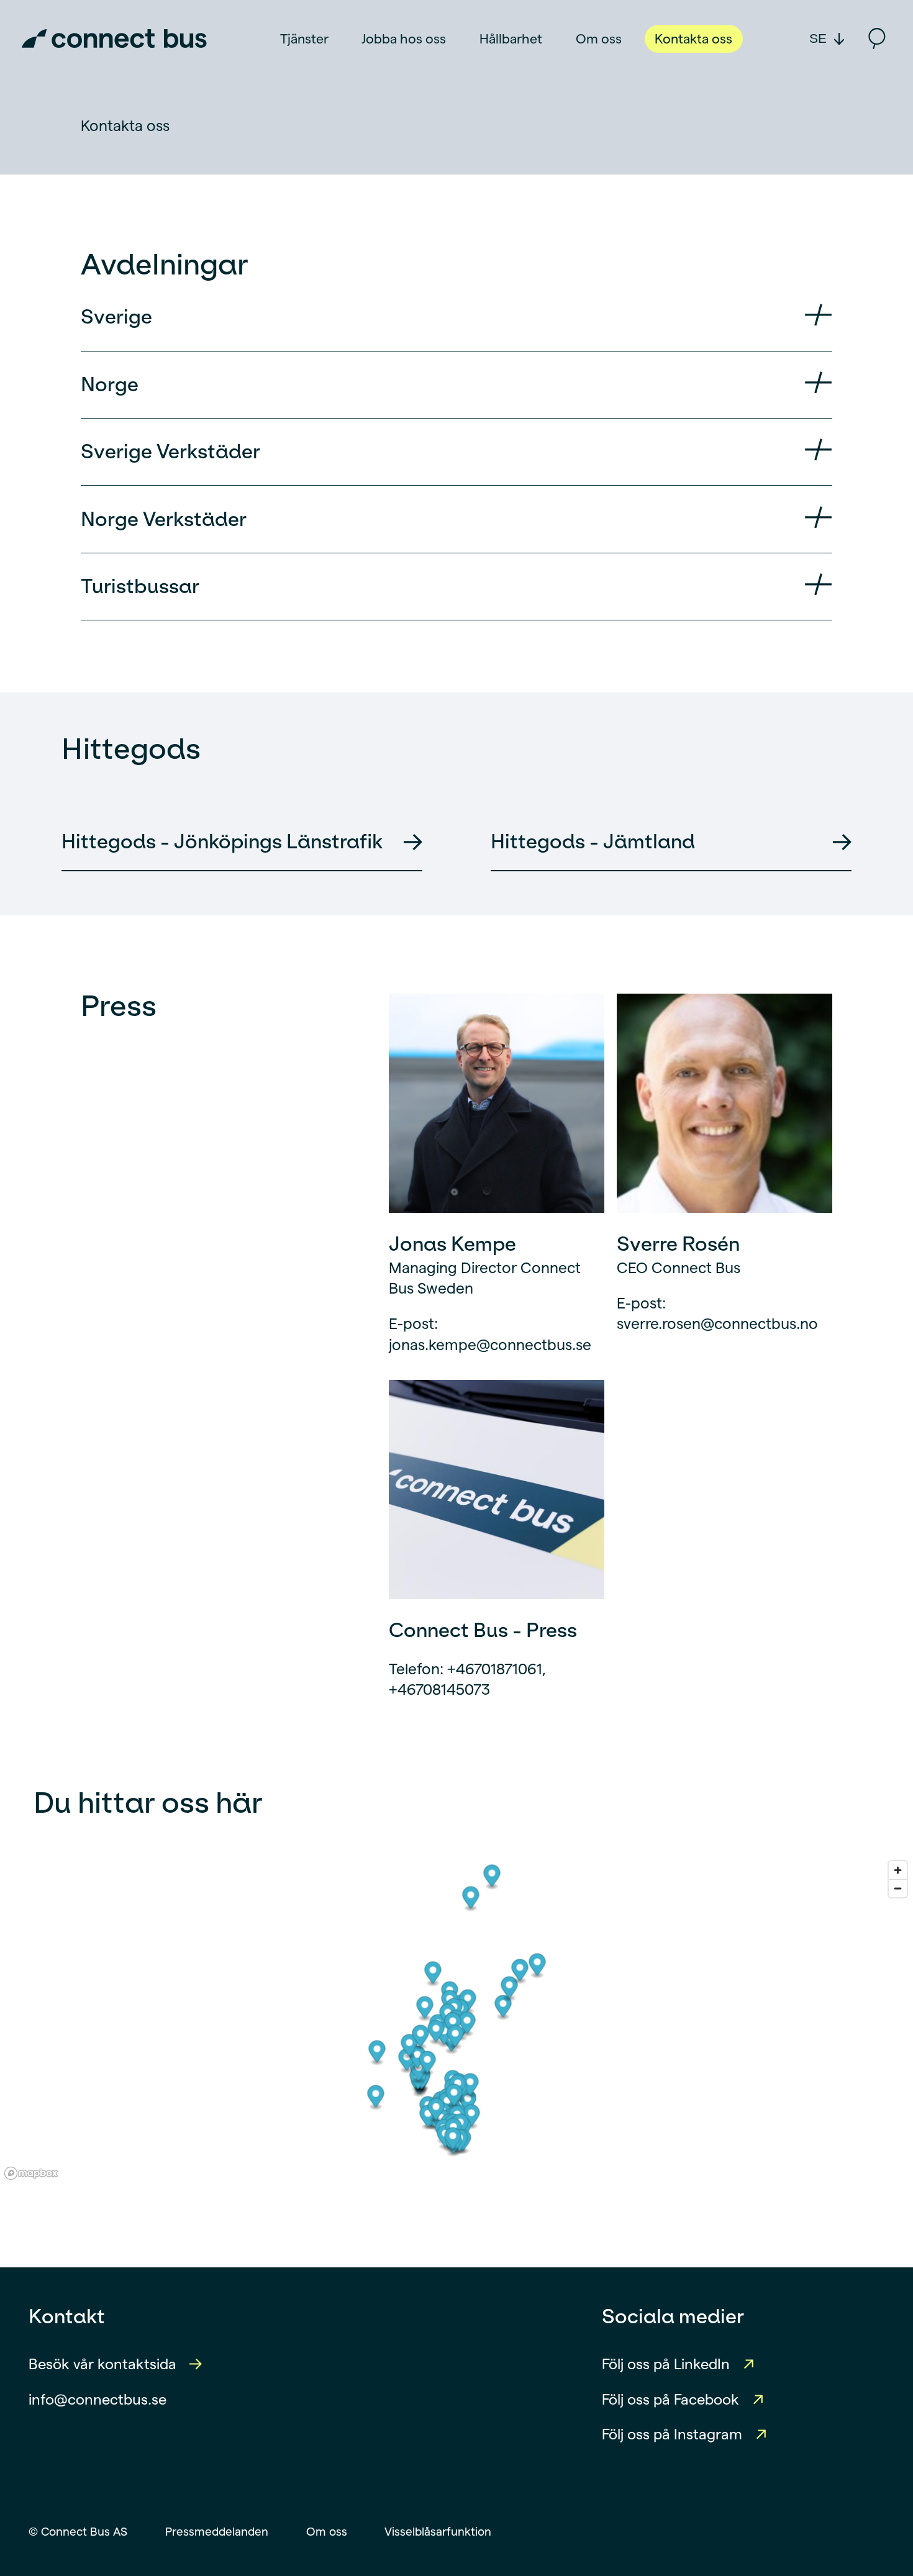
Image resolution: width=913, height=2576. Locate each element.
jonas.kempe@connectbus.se (490, 1345)
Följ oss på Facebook (670, 2400)
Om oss (599, 39)
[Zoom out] (898, 1888)
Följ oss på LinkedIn (666, 2364)
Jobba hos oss (404, 39)
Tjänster (304, 39)
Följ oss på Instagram (672, 2434)
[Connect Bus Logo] (114, 39)
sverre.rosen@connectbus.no (717, 1324)
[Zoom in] (898, 1870)
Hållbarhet (511, 39)
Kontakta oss (693, 39)
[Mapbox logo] (31, 2173)
